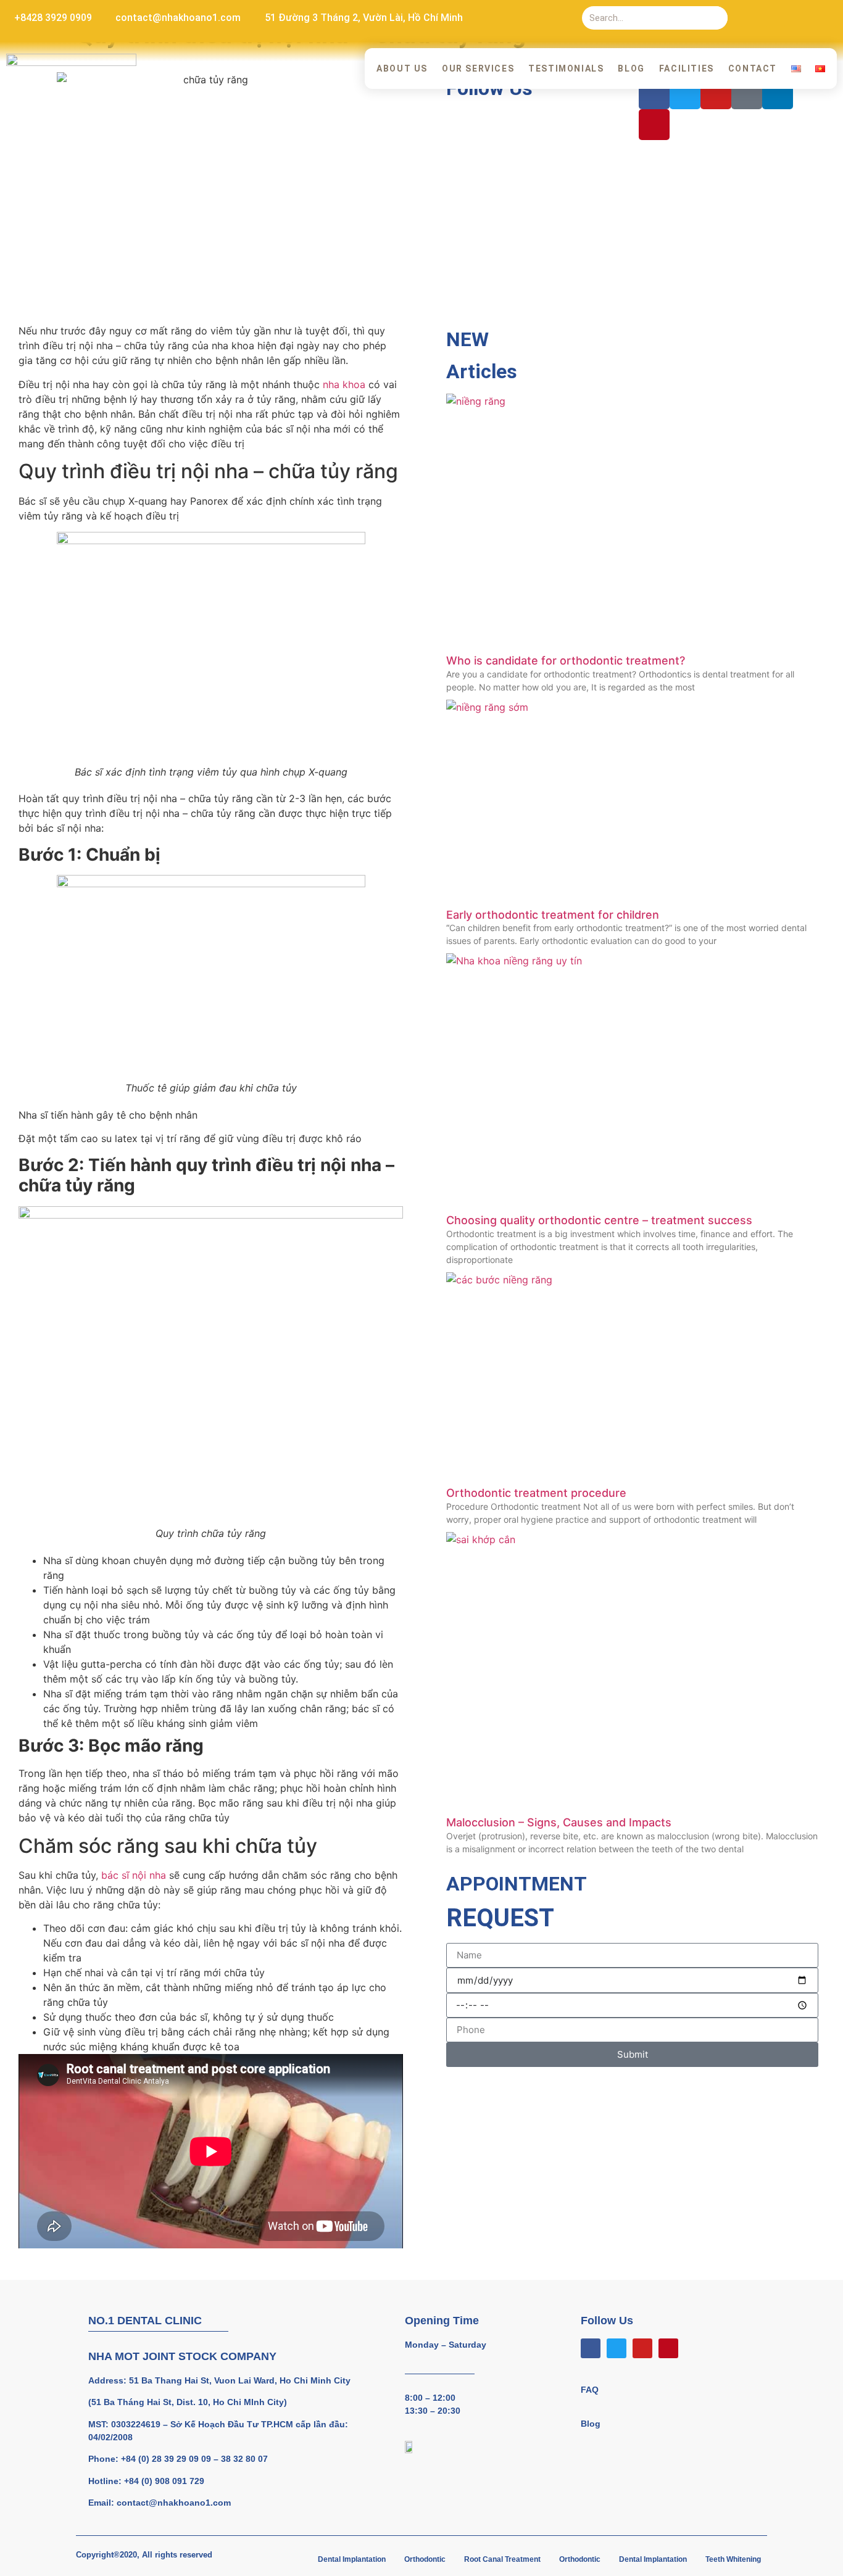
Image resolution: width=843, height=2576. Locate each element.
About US (402, 68)
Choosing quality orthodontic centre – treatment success (599, 1220)
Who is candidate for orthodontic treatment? (566, 661)
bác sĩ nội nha (134, 1875)
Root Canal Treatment (502, 2559)
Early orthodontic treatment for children (553, 915)
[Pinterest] (826, 18)
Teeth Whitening (733, 2559)
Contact (753, 68)
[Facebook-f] (750, 18)
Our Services (478, 68)
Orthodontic (425, 2559)
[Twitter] (776, 18)
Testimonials (566, 68)
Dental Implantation (352, 2559)
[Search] (716, 18)
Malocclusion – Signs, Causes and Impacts (559, 1822)
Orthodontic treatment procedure (536, 1493)
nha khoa (344, 384)
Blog (631, 68)
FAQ (590, 2390)
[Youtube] (801, 18)
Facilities (687, 68)
